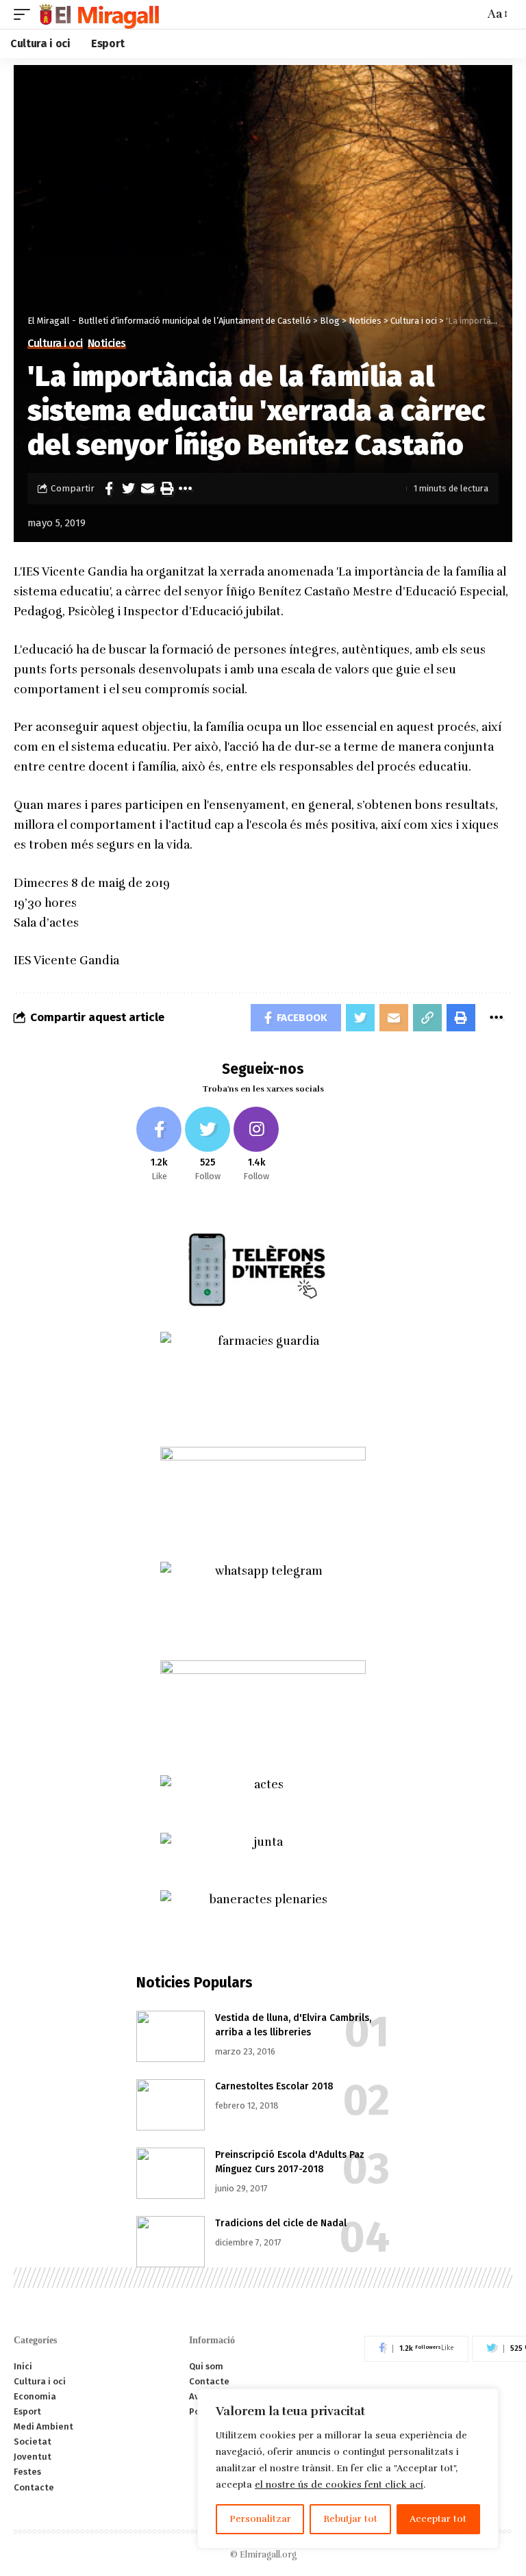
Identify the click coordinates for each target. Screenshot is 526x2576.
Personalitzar (260, 2519)
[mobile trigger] (25, 14)
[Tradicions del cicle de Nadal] (171, 2242)
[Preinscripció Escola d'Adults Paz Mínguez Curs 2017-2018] (171, 2173)
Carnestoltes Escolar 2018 (274, 2086)
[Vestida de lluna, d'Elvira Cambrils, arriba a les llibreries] (171, 2036)
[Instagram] (256, 1145)
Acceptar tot (438, 2519)
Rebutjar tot (350, 2519)
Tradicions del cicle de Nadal (281, 2223)
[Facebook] (159, 1145)
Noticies (107, 344)
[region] (348, 2469)
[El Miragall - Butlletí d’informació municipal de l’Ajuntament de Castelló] (98, 14)
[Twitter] (208, 1145)
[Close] (484, 2400)
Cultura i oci (55, 344)
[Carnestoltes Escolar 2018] (171, 2105)
